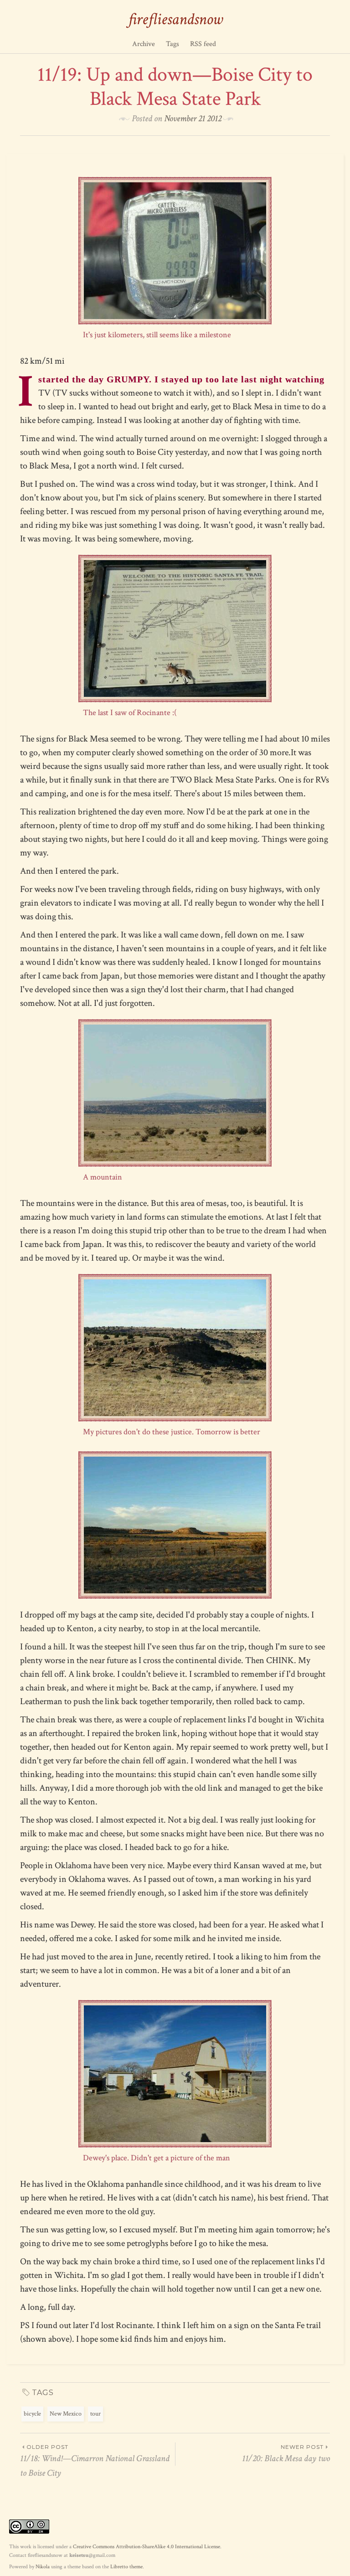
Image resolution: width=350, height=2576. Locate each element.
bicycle (32, 2414)
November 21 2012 (193, 118)
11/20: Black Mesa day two (286, 2454)
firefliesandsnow (175, 19)
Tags (172, 44)
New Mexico (66, 2414)
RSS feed (203, 44)
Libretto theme (126, 2567)
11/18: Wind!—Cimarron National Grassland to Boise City (95, 2461)
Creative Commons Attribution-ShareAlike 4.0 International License (147, 2547)
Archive (144, 44)
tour (95, 2414)
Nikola (43, 2567)
